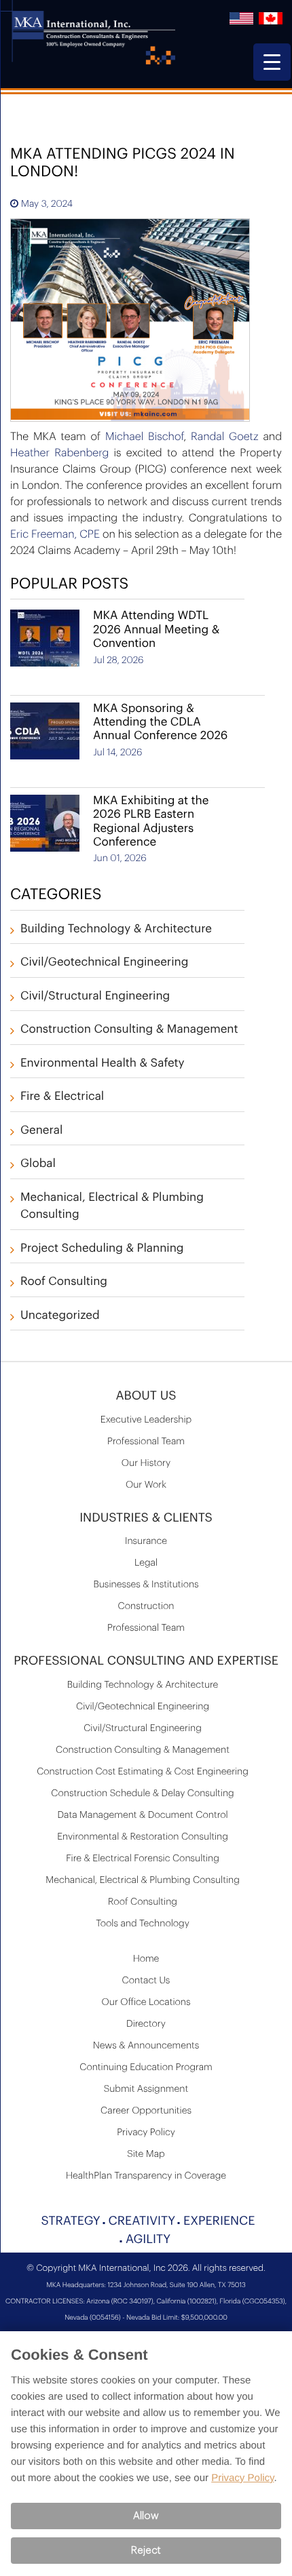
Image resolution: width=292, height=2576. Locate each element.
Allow (146, 2516)
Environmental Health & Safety (103, 1064)
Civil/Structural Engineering (95, 996)
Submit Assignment (146, 2089)
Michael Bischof (145, 437)
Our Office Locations (146, 2002)
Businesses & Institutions (146, 1585)
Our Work (146, 1485)
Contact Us (146, 1981)
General (41, 1131)
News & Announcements (146, 2046)
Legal (146, 1563)
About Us (146, 1396)
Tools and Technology (143, 1924)
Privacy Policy (146, 2133)
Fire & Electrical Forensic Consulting (143, 1859)
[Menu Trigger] (272, 62)
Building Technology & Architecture (116, 929)
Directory (146, 2024)
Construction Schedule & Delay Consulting (142, 1794)
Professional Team (146, 1442)
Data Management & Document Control (142, 1815)
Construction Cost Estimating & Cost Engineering (143, 1772)
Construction (146, 1606)
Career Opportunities (146, 2111)
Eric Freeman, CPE (55, 534)
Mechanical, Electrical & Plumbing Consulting (143, 1880)
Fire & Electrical (62, 1097)
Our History (146, 1463)
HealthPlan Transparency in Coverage (146, 2176)
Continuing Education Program (146, 2067)
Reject (146, 2551)
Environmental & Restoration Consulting (143, 1837)
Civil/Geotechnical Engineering (104, 963)
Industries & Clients (146, 1518)
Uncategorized (60, 1316)
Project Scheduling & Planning (102, 1249)
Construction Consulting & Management (129, 1030)
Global (38, 1164)
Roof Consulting (64, 1282)
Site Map (146, 2154)
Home (146, 1959)
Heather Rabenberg (59, 453)
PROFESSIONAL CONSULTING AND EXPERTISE (146, 1661)
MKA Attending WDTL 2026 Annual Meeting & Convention (156, 630)
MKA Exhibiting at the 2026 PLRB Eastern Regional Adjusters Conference (151, 822)
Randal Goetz (225, 437)
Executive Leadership (146, 1420)
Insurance (146, 1541)
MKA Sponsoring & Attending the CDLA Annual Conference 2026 (160, 723)
